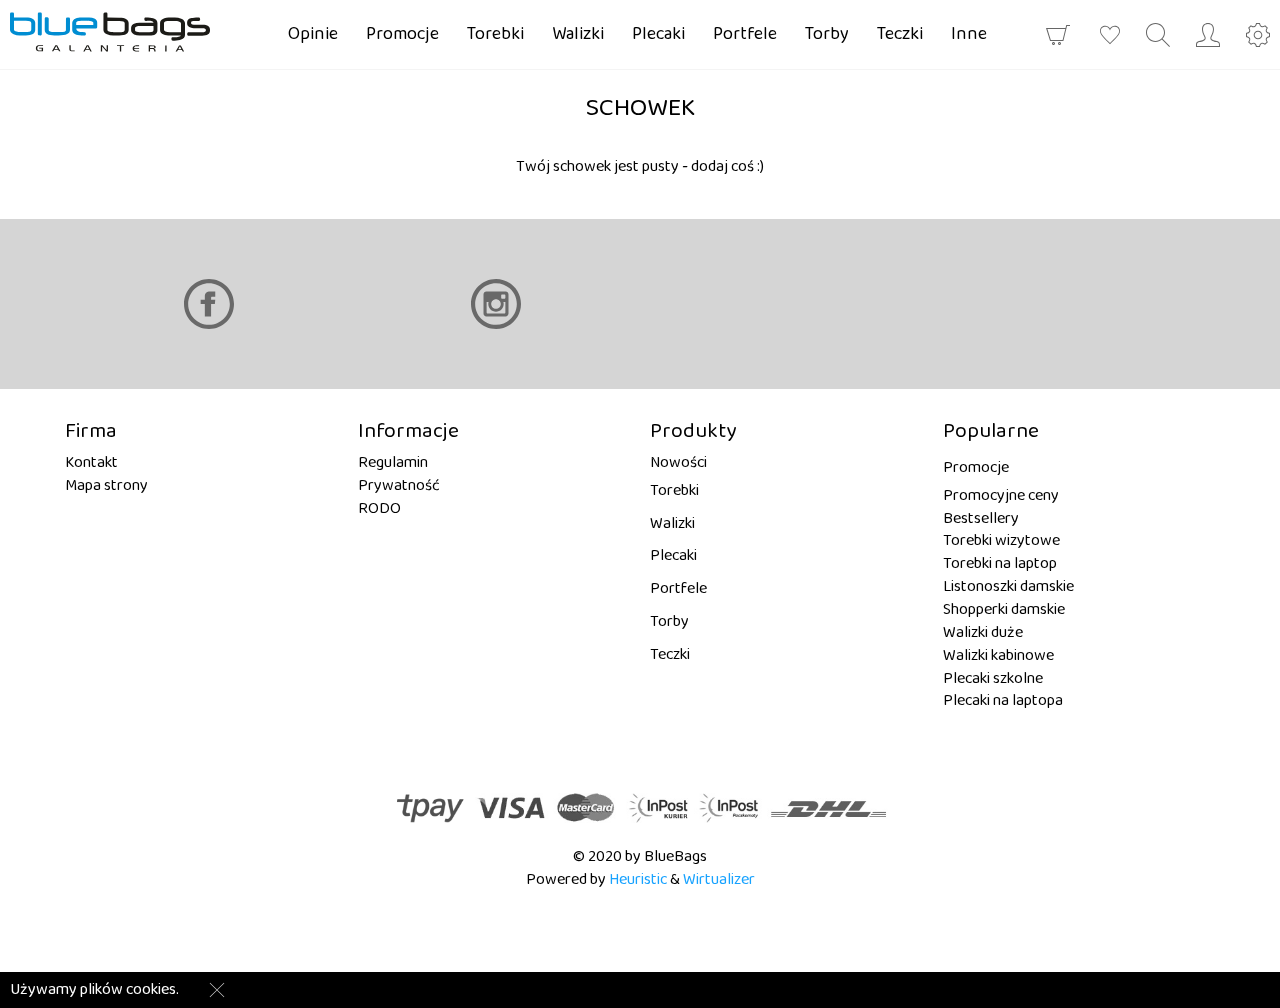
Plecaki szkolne (993, 678)
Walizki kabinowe (998, 655)
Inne (969, 34)
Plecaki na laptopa (1003, 700)
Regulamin (393, 462)
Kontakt (91, 462)
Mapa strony (106, 485)
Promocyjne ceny (1001, 495)
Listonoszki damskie (1008, 586)
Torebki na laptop (1000, 563)
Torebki (495, 34)
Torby (827, 34)
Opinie (313, 34)
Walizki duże (983, 632)
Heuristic (638, 879)
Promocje (402, 34)
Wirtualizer (719, 879)
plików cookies (128, 989)
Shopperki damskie (1004, 609)
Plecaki (658, 34)
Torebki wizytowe (1001, 540)
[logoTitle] (125, 32)
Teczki (900, 34)
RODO (379, 508)
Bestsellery (981, 518)
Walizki (578, 34)
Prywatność (399, 485)
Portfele (745, 34)
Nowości (678, 462)
